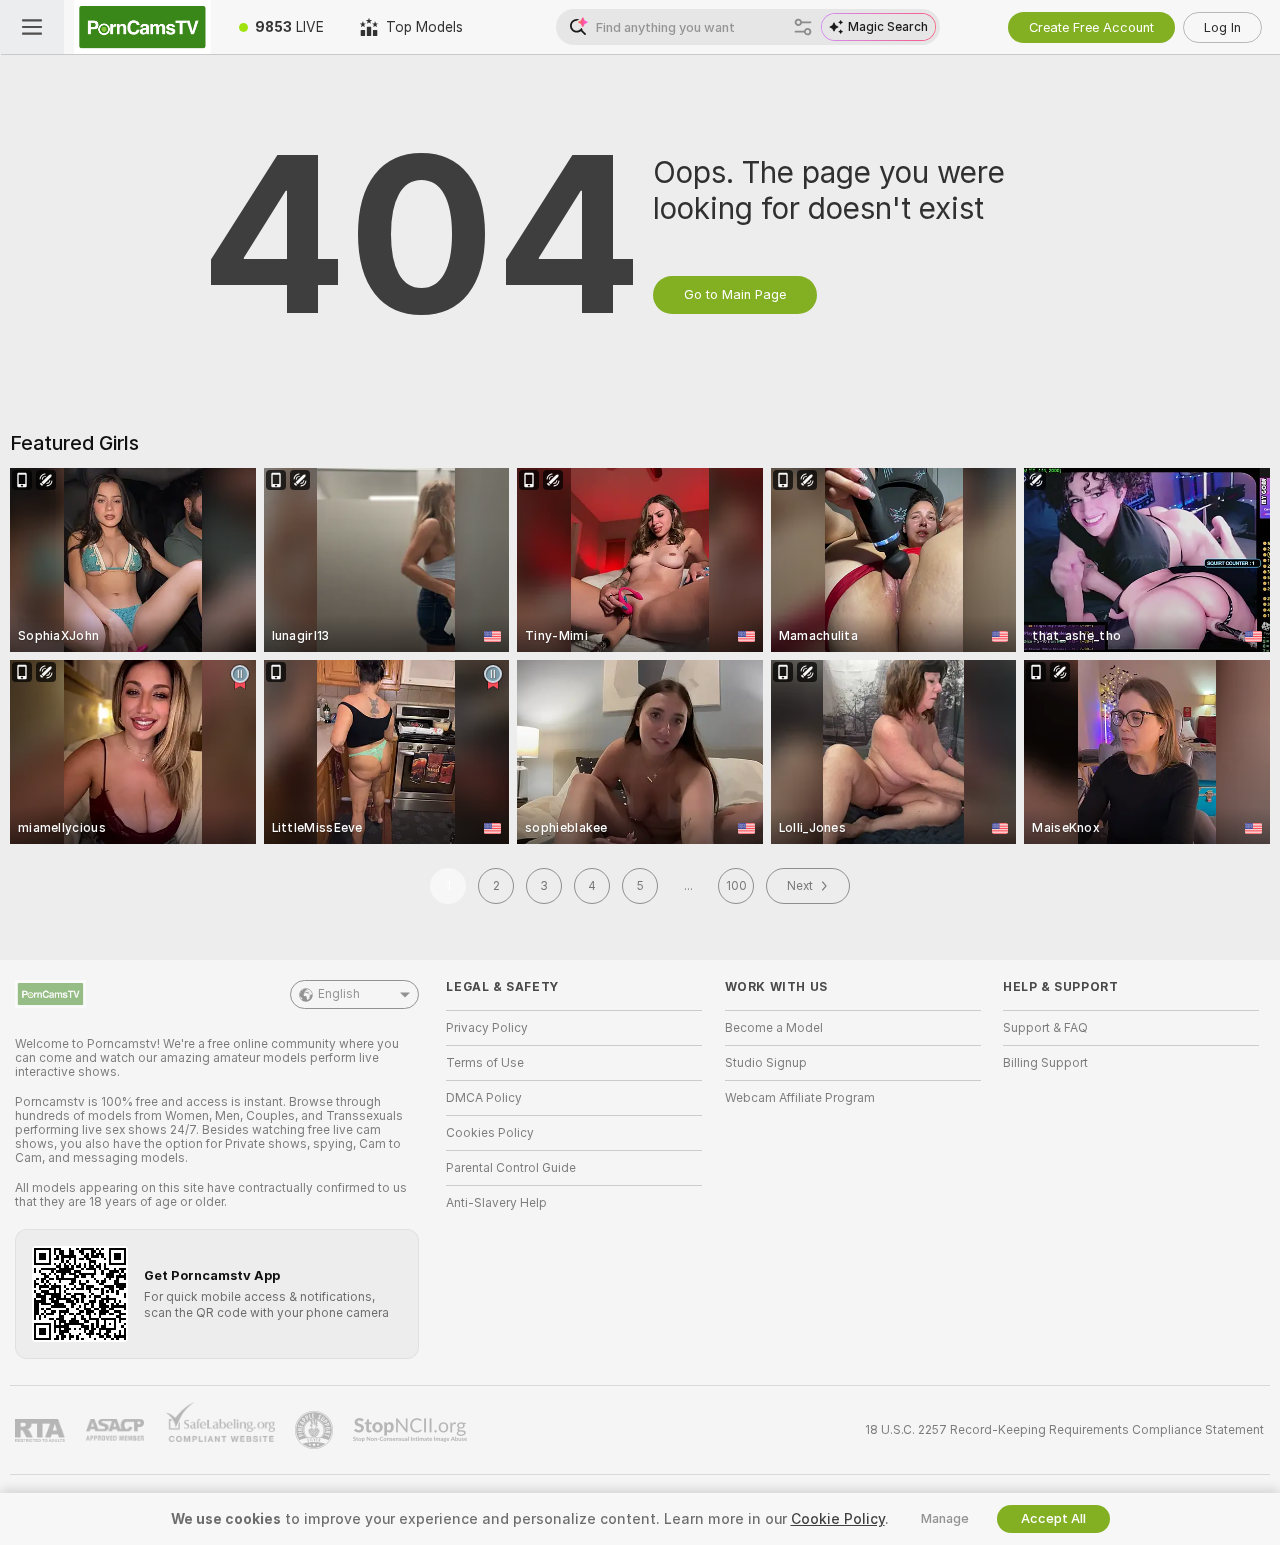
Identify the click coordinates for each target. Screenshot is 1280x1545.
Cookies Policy (490, 1133)
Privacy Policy (487, 1028)
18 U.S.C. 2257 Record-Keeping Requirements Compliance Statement (1064, 1430)
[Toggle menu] (32, 27)
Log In (1222, 27)
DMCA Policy (484, 1098)
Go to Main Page (735, 294)
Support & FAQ (1045, 1028)
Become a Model (774, 1028)
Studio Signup (766, 1063)
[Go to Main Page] (142, 27)
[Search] (803, 27)
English (339, 994)
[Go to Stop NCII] (412, 1430)
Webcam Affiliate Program (800, 1098)
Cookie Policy (838, 1519)
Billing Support (1045, 1063)
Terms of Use (485, 1063)
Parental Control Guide (511, 1168)
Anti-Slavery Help (496, 1203)
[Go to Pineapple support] (316, 1430)
